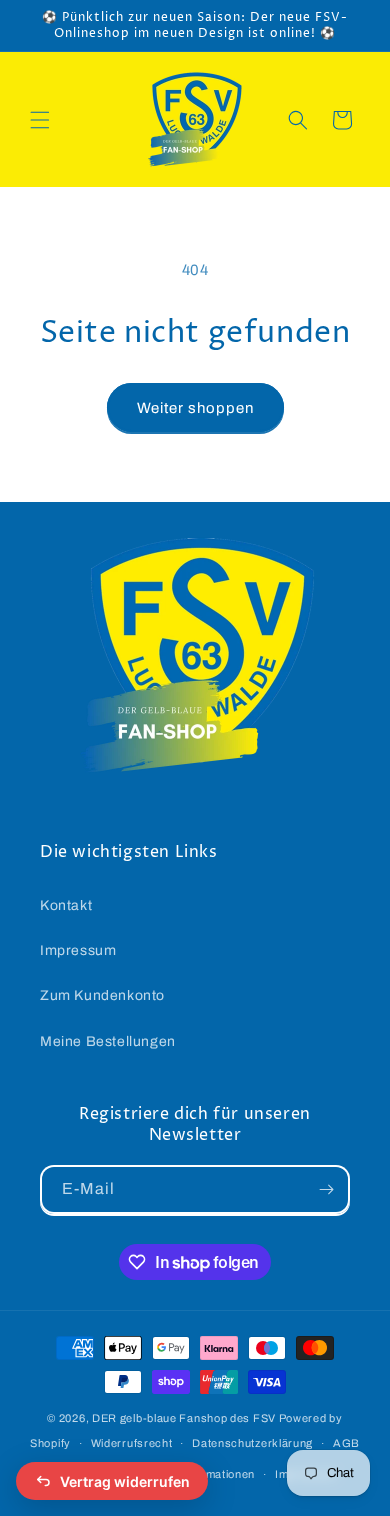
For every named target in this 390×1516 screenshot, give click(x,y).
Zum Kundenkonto (102, 995)
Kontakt (66, 905)
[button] (40, 120)
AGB (346, 1443)
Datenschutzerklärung (252, 1443)
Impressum (78, 950)
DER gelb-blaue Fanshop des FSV (184, 1418)
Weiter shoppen (195, 408)
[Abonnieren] (326, 1189)
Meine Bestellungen (108, 1041)
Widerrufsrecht (132, 1443)
